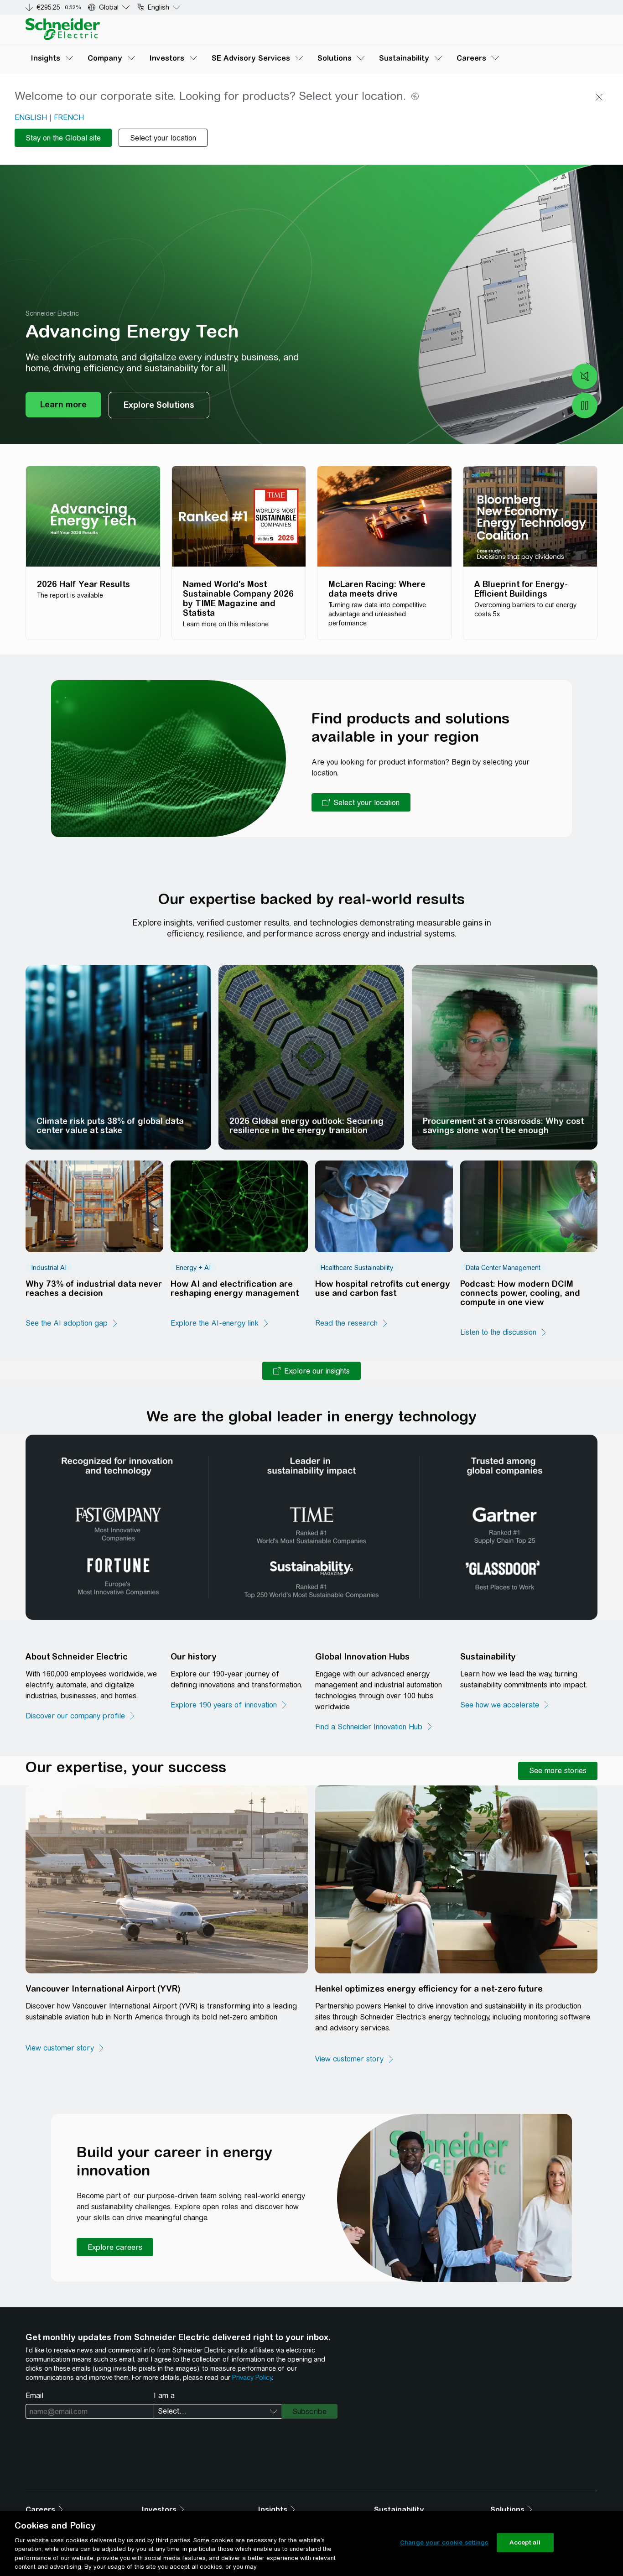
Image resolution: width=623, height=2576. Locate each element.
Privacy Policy (252, 2378)
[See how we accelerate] (505, 1705)
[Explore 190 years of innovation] (229, 1705)
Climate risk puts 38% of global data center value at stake (110, 1126)
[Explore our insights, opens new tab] (311, 1371)
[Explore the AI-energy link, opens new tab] (220, 1323)
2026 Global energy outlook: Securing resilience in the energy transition (306, 1126)
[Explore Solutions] (159, 405)
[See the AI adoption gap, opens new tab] (72, 1323)
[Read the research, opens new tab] (352, 1323)
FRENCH (69, 117)
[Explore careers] (115, 2247)
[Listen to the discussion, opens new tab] (504, 1332)
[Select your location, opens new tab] (361, 802)
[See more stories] (558, 1771)
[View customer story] (65, 2048)
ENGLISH (31, 117)
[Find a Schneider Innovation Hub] (374, 1727)
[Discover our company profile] (81, 1716)
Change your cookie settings (444, 2542)
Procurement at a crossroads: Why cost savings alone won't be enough (503, 1126)
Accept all (525, 2542)
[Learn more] (63, 405)
